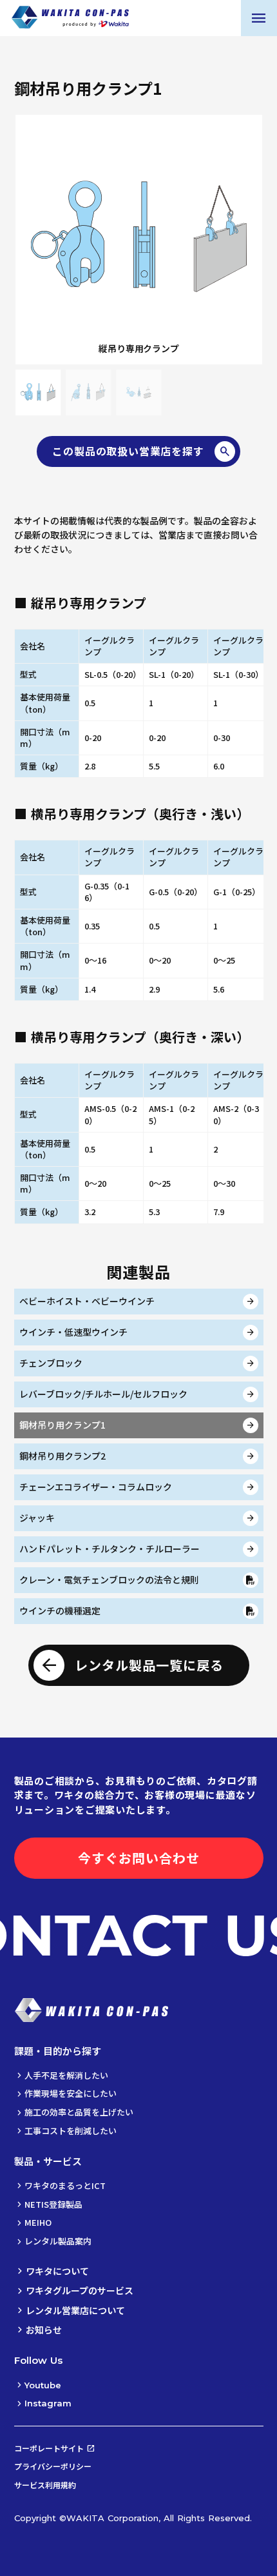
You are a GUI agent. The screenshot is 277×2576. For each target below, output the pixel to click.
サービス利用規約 (45, 2485)
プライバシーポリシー (53, 2466)
